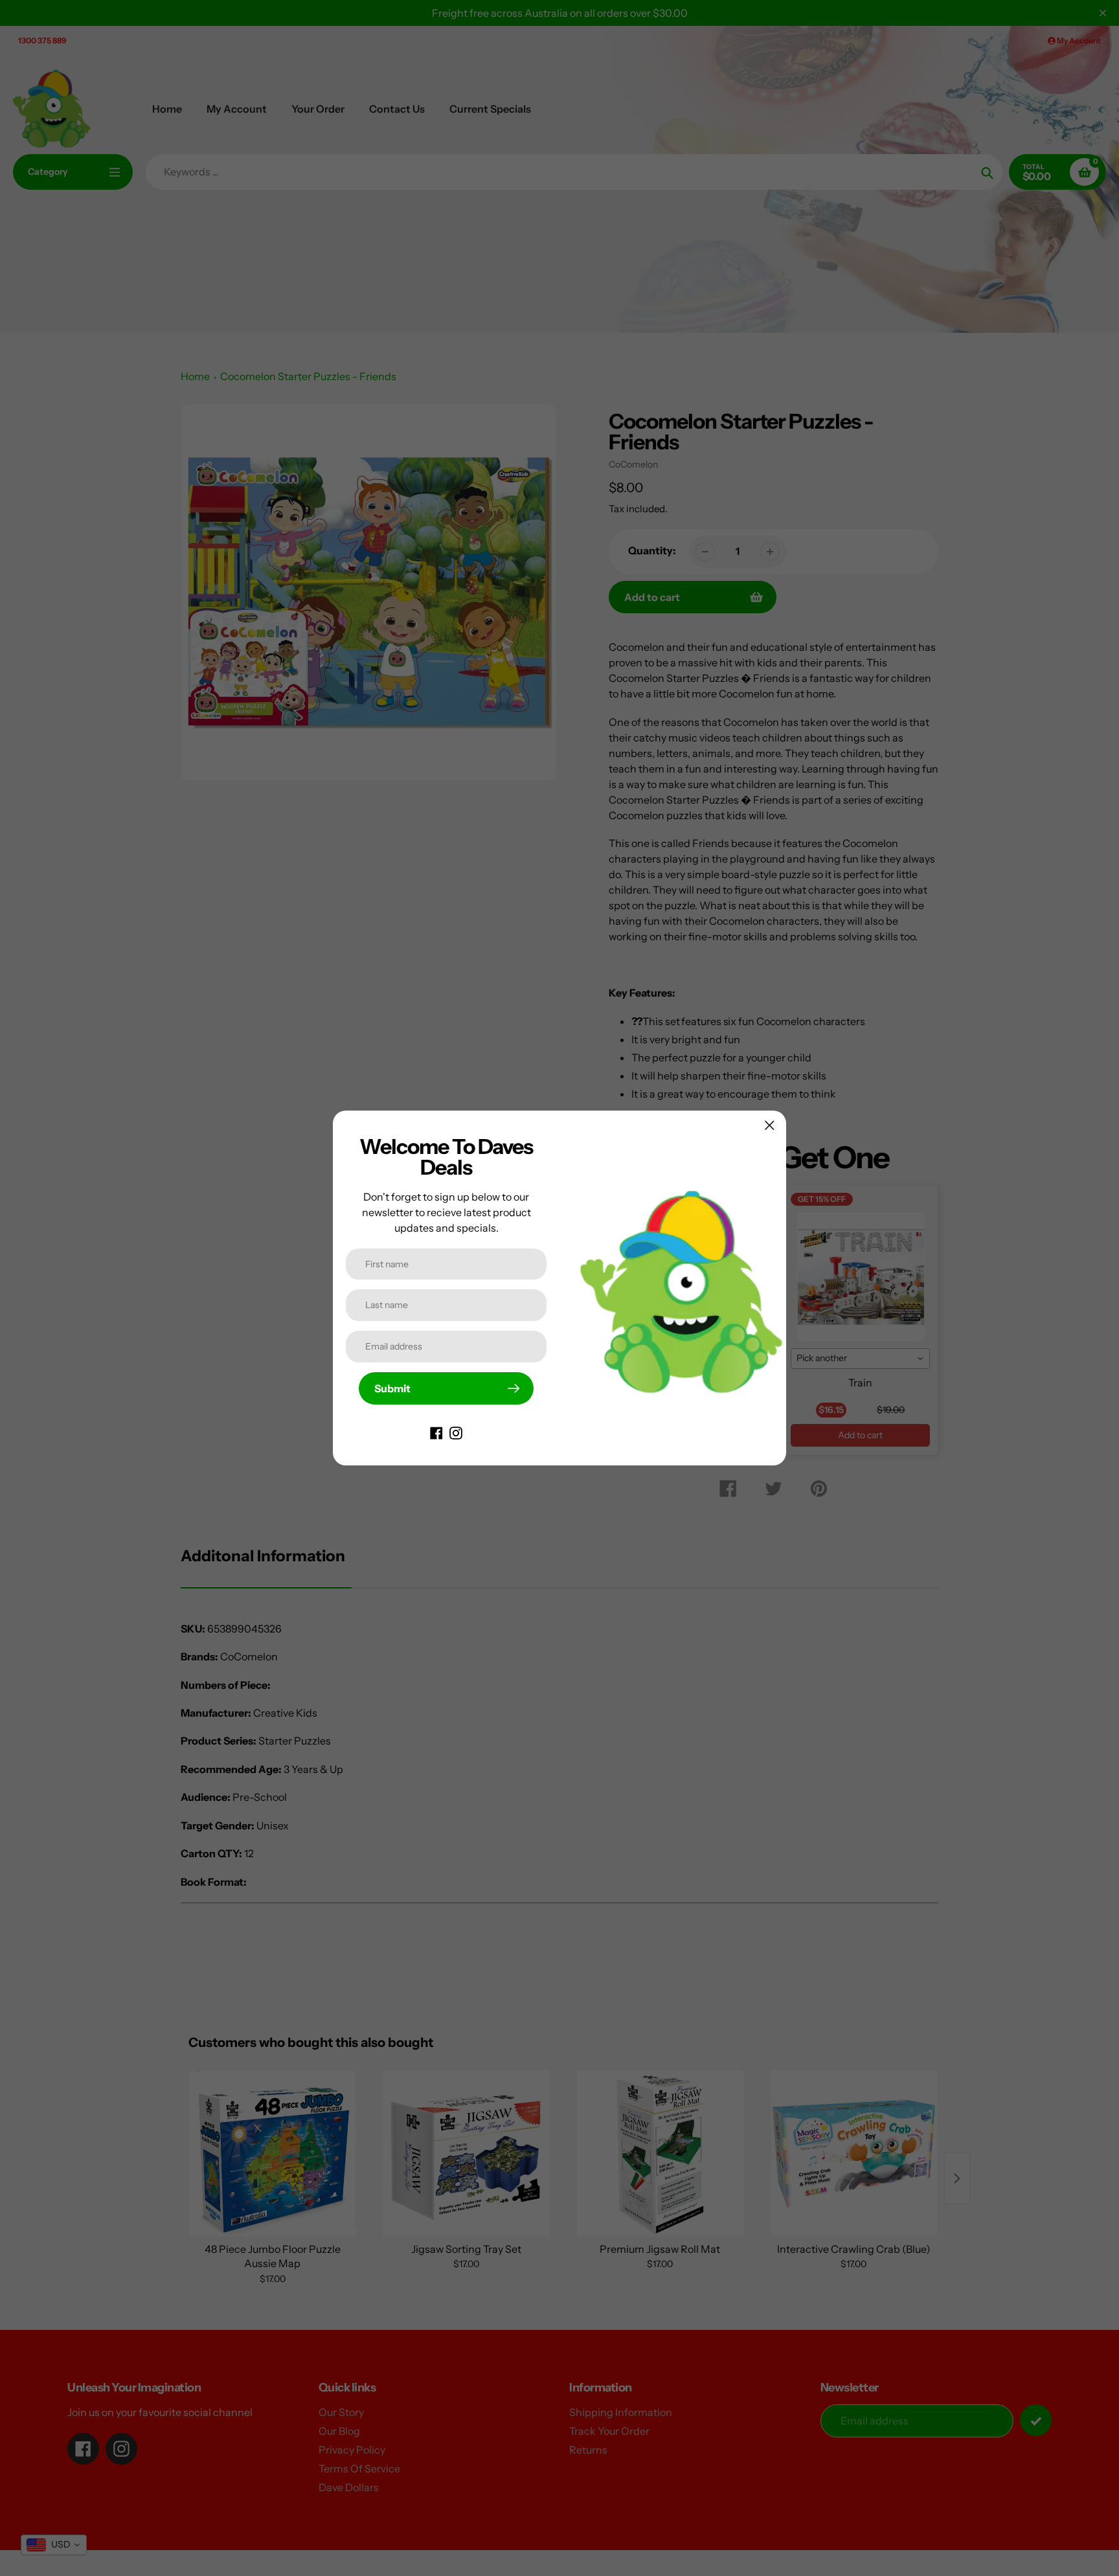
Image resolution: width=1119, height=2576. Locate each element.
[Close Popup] (770, 1125)
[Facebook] (436, 1432)
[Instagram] (456, 1432)
